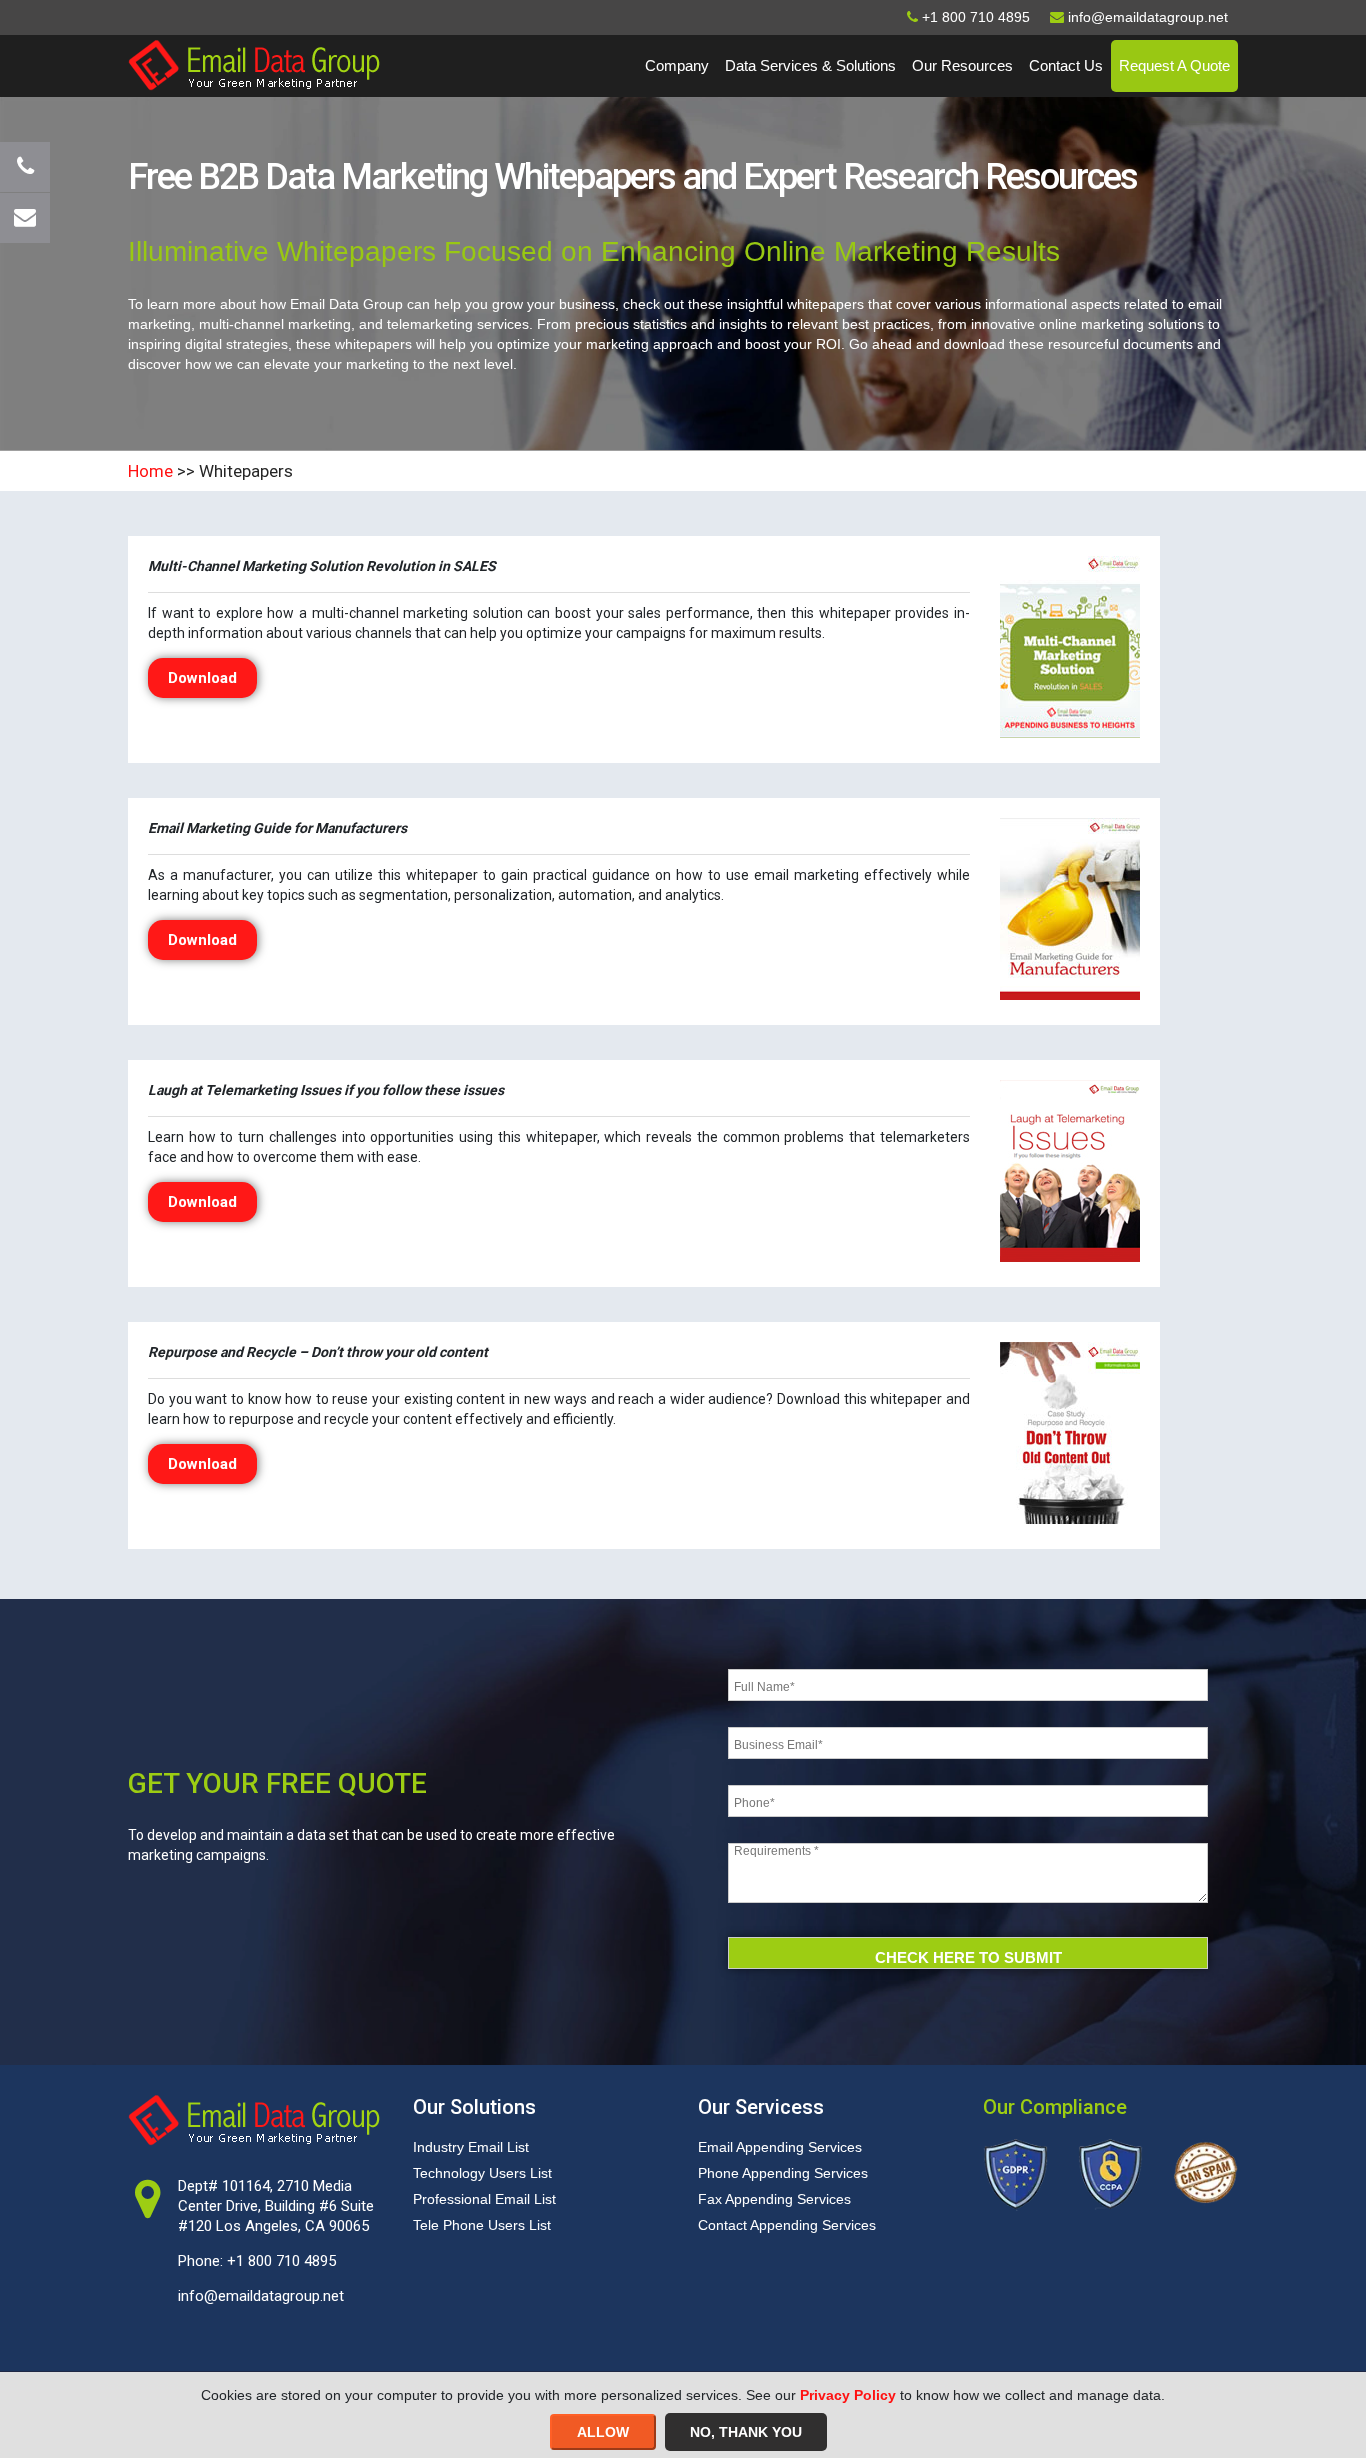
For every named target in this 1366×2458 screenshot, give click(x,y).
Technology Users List (482, 2173)
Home (150, 471)
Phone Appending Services (783, 2173)
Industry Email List (471, 2147)
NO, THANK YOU (746, 2432)
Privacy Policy (848, 2395)
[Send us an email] (25, 218)
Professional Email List (484, 2199)
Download (202, 678)
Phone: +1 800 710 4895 (257, 2261)
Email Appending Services (780, 2147)
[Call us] (25, 167)
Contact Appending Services (787, 2225)
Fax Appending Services (774, 2199)
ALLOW (603, 2432)
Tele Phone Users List (482, 2225)
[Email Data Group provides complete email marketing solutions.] (254, 64)
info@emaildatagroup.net (261, 2296)
